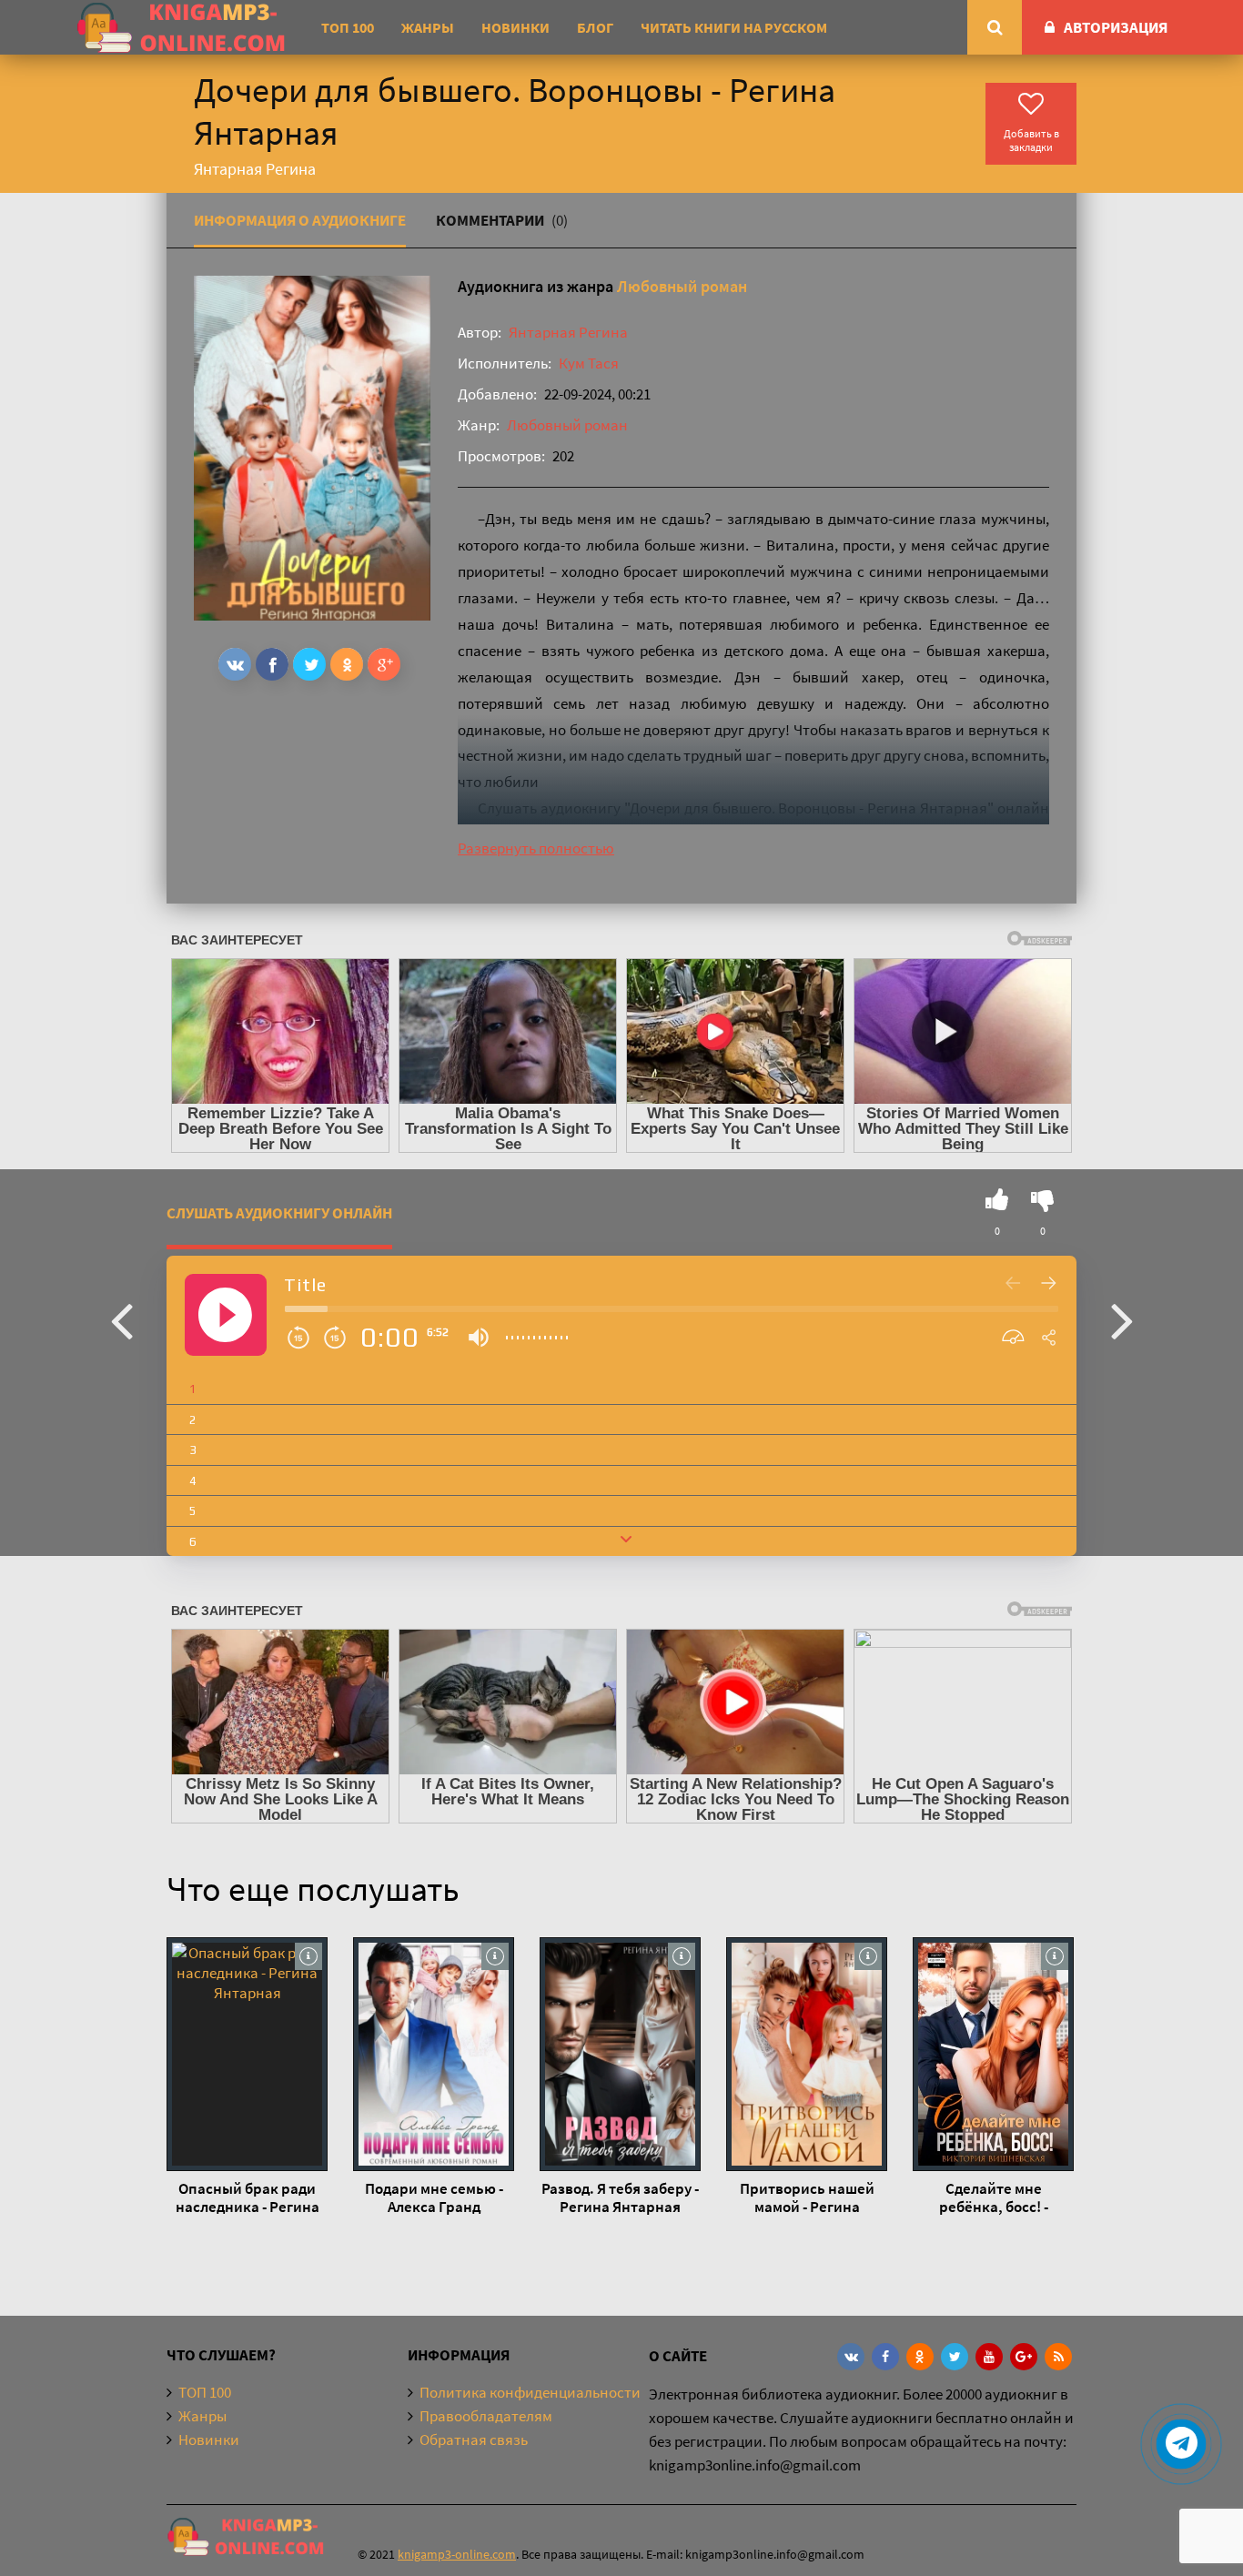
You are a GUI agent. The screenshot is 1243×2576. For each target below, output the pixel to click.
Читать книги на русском (734, 27)
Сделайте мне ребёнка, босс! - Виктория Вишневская (994, 2197)
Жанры (428, 27)
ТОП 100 (348, 27)
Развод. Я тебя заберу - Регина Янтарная (620, 2197)
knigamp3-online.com (457, 2554)
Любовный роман (682, 286)
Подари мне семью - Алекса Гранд (434, 2197)
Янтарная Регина (568, 332)
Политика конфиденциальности (530, 2392)
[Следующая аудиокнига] (1122, 1319)
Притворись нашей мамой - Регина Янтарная (807, 2197)
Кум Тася (589, 363)
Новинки (515, 27)
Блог (595, 27)
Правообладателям (486, 2416)
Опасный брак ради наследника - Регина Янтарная (248, 2197)
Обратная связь (474, 2440)
